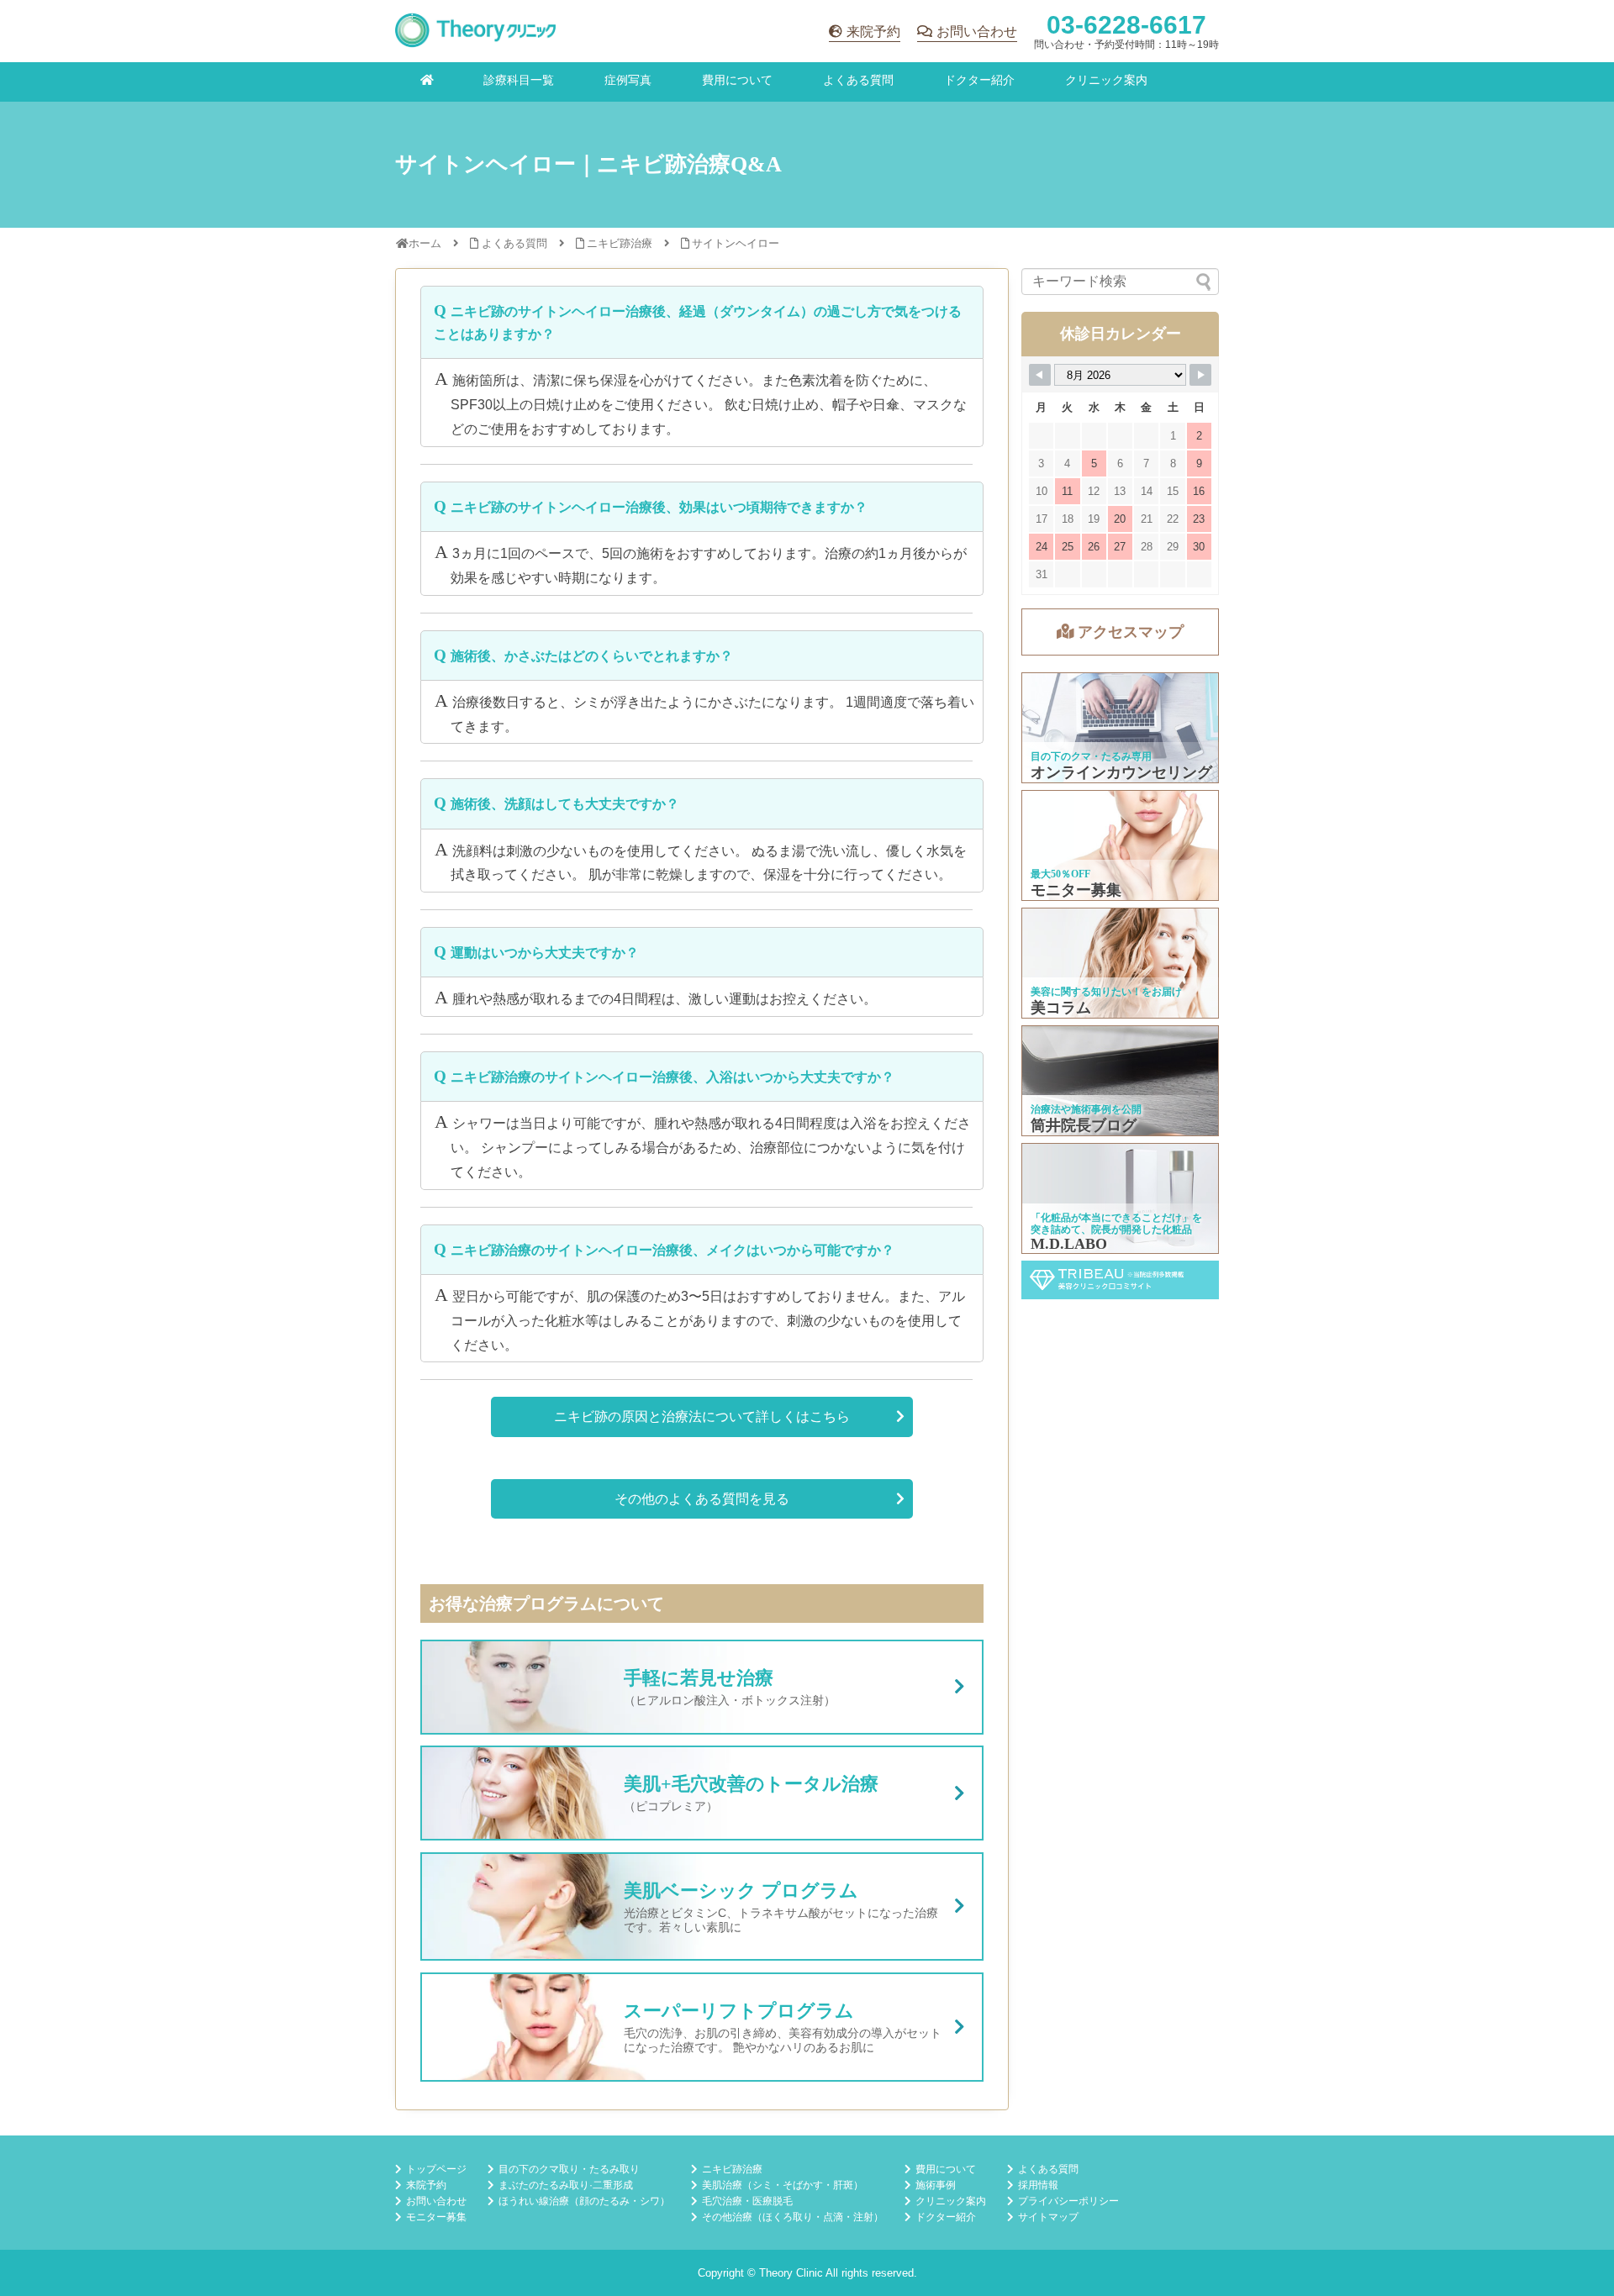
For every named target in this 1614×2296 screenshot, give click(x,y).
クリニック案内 (1106, 80)
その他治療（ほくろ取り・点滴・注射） (793, 2217)
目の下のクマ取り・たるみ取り (569, 2169)
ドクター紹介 (979, 80)
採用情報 (1038, 2185)
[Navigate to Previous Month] (1040, 375)
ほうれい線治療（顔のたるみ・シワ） (584, 2201)
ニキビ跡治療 (732, 2169)
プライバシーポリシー (1068, 2201)
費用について (737, 80)
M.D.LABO (1121, 1198)
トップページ (436, 2169)
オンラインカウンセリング (1121, 728)
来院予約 (873, 32)
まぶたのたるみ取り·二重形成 (566, 2185)
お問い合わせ (977, 32)
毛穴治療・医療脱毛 (747, 2201)
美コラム (1121, 963)
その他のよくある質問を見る (702, 1499)
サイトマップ (1048, 2217)
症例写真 (628, 80)
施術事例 (936, 2185)
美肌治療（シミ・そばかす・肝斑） (783, 2185)
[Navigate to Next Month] (1200, 375)
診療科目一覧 (519, 80)
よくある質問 (858, 80)
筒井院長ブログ (1121, 1081)
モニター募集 (1121, 845)
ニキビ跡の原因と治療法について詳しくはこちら (702, 1417)
